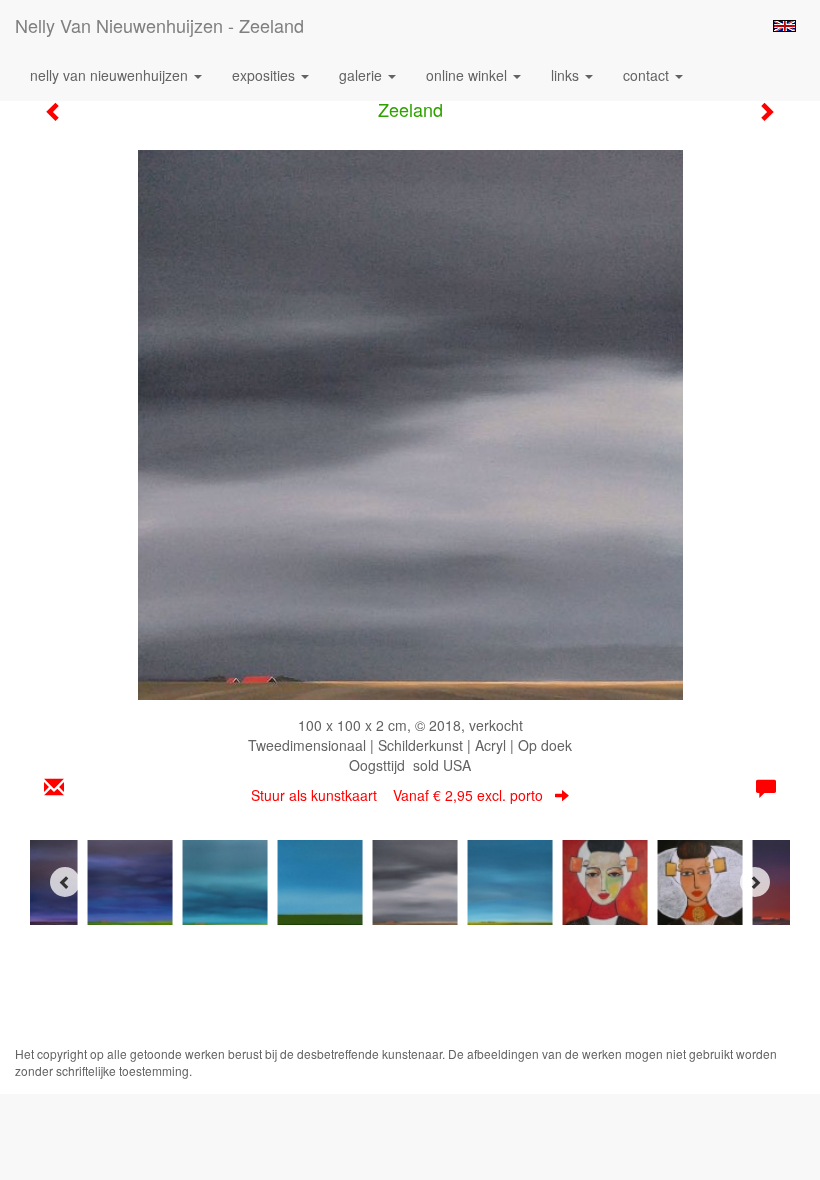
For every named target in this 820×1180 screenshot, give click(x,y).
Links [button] (567, 75)
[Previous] (65, 882)
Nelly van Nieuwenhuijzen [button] (111, 75)
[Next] (755, 882)
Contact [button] (648, 75)
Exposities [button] (265, 75)
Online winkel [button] (468, 75)
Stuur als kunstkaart (397, 795)
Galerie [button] (362, 75)
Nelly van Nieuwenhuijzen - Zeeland (159, 25)
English (784, 26)
